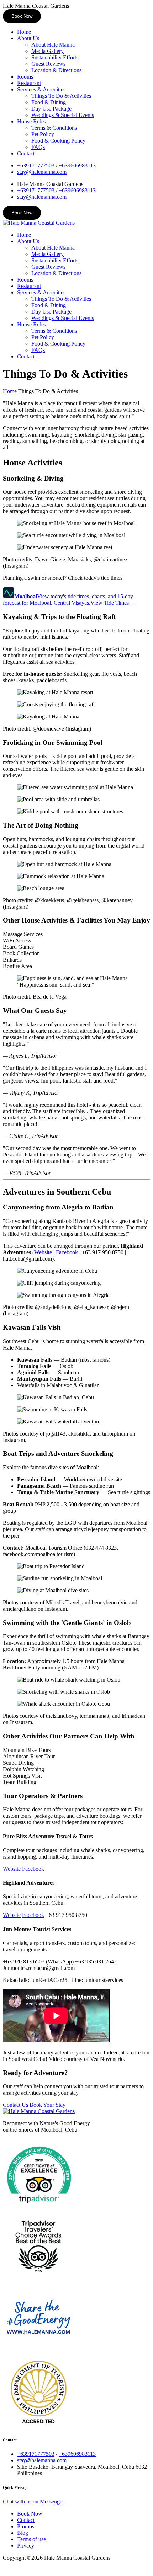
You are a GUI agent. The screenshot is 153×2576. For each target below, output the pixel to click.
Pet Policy (43, 134)
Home (24, 32)
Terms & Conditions (54, 128)
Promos (26, 2526)
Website (43, 1252)
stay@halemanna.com (42, 172)
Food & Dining (49, 102)
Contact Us (15, 2105)
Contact (26, 153)
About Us (28, 38)
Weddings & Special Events (63, 115)
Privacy (26, 2546)
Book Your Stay (48, 2105)
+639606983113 (77, 165)
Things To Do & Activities (61, 96)
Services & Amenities (41, 89)
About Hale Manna (53, 45)
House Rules (31, 121)
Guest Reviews (48, 64)
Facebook (67, 1252)
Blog (23, 2533)
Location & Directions (56, 70)
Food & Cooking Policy (58, 141)
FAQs (38, 147)
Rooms (25, 77)
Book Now (22, 16)
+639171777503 (36, 165)
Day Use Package (51, 109)
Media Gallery (48, 51)
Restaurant (29, 83)
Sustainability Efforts (55, 57)
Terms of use (31, 2539)
